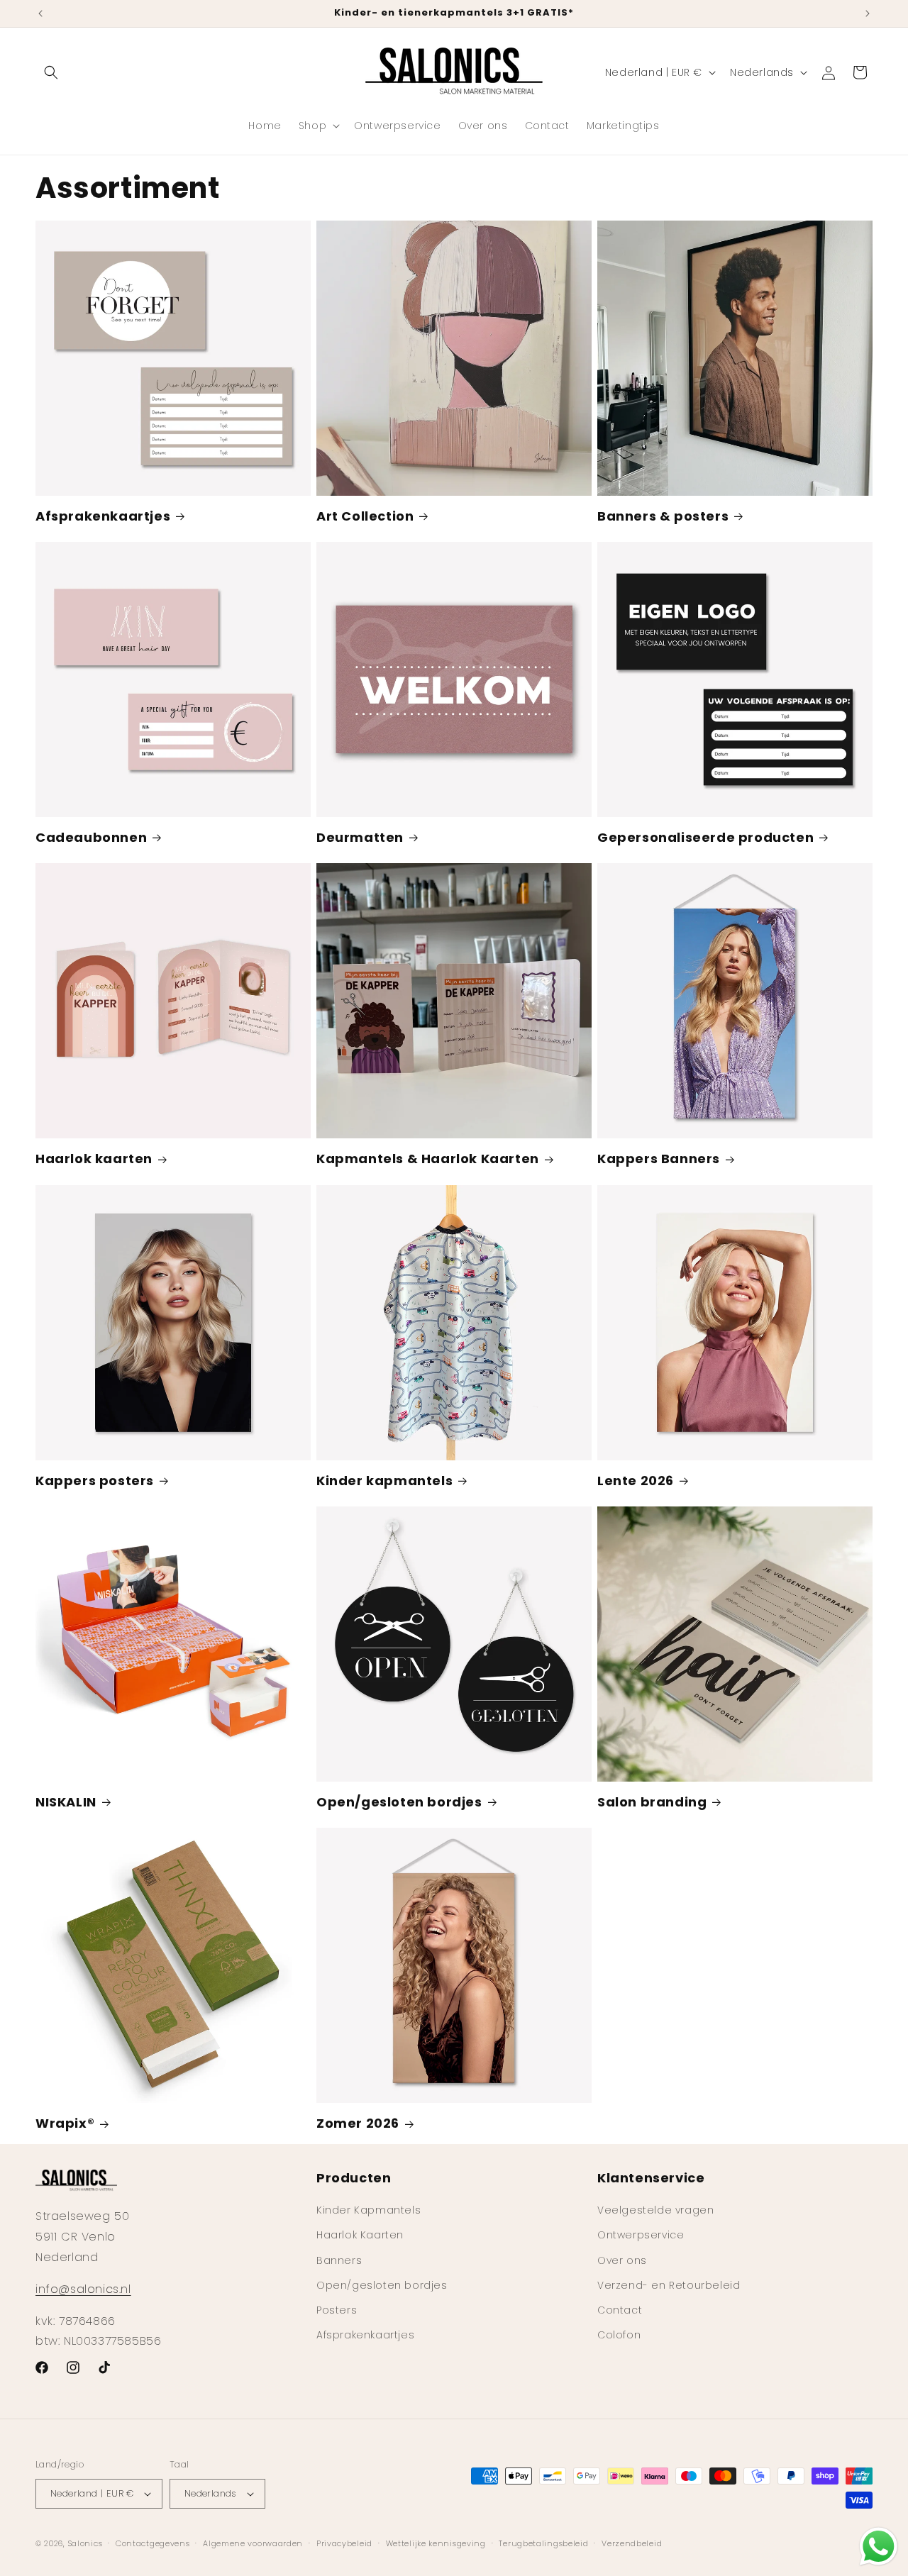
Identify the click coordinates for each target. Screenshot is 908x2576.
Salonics (85, 2543)
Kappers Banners (659, 1159)
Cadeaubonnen (91, 837)
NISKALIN (66, 1802)
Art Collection (365, 516)
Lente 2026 (636, 1481)
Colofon (619, 2335)
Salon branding (652, 1802)
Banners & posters (663, 516)
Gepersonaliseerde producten (705, 837)
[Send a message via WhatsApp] (879, 2547)
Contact (620, 2310)
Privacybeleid (344, 2543)
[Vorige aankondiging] (40, 13)
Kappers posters (95, 1481)
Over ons (622, 2260)
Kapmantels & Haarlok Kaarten (428, 1159)
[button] (51, 72)
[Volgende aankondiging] (868, 13)
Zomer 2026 (358, 2123)
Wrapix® (65, 2123)
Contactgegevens (153, 2543)
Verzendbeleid (632, 2543)
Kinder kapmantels (384, 1481)
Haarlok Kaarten (360, 2235)
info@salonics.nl (83, 2289)
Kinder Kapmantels (369, 2210)
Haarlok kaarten (94, 1159)
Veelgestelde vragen (655, 2210)
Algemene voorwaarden (253, 2543)
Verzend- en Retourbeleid (669, 2285)
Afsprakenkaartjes (103, 516)
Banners (339, 2260)
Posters (337, 2310)
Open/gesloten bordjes (399, 1802)
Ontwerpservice (641, 2235)
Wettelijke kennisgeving (436, 2543)
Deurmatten (360, 837)
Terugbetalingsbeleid (543, 2543)
